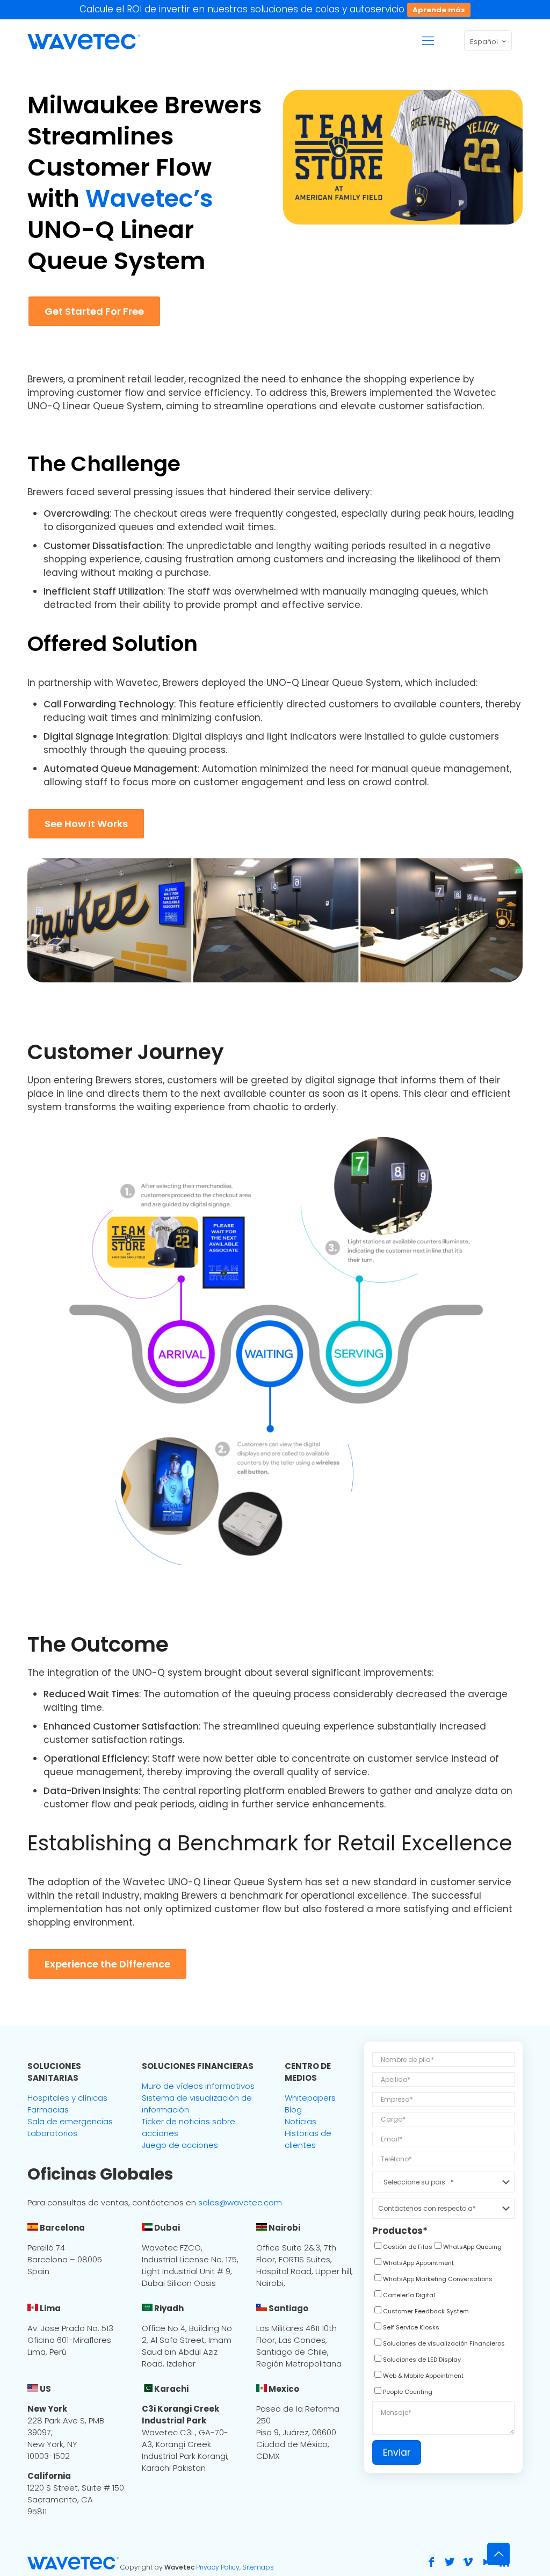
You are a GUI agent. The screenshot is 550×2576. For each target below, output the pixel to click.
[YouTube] (486, 2562)
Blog (293, 2110)
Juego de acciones (180, 2145)
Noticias (301, 2121)
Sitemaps (258, 2567)
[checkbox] (402, 2248)
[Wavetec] (84, 41)
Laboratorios (52, 2133)
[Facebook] (431, 2562)
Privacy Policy (218, 2567)
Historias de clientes (308, 2139)
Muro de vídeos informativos (198, 2086)
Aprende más (439, 10)
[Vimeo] (468, 2562)
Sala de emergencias (70, 2121)
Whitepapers (310, 2098)
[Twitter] (450, 2562)
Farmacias (48, 2110)
